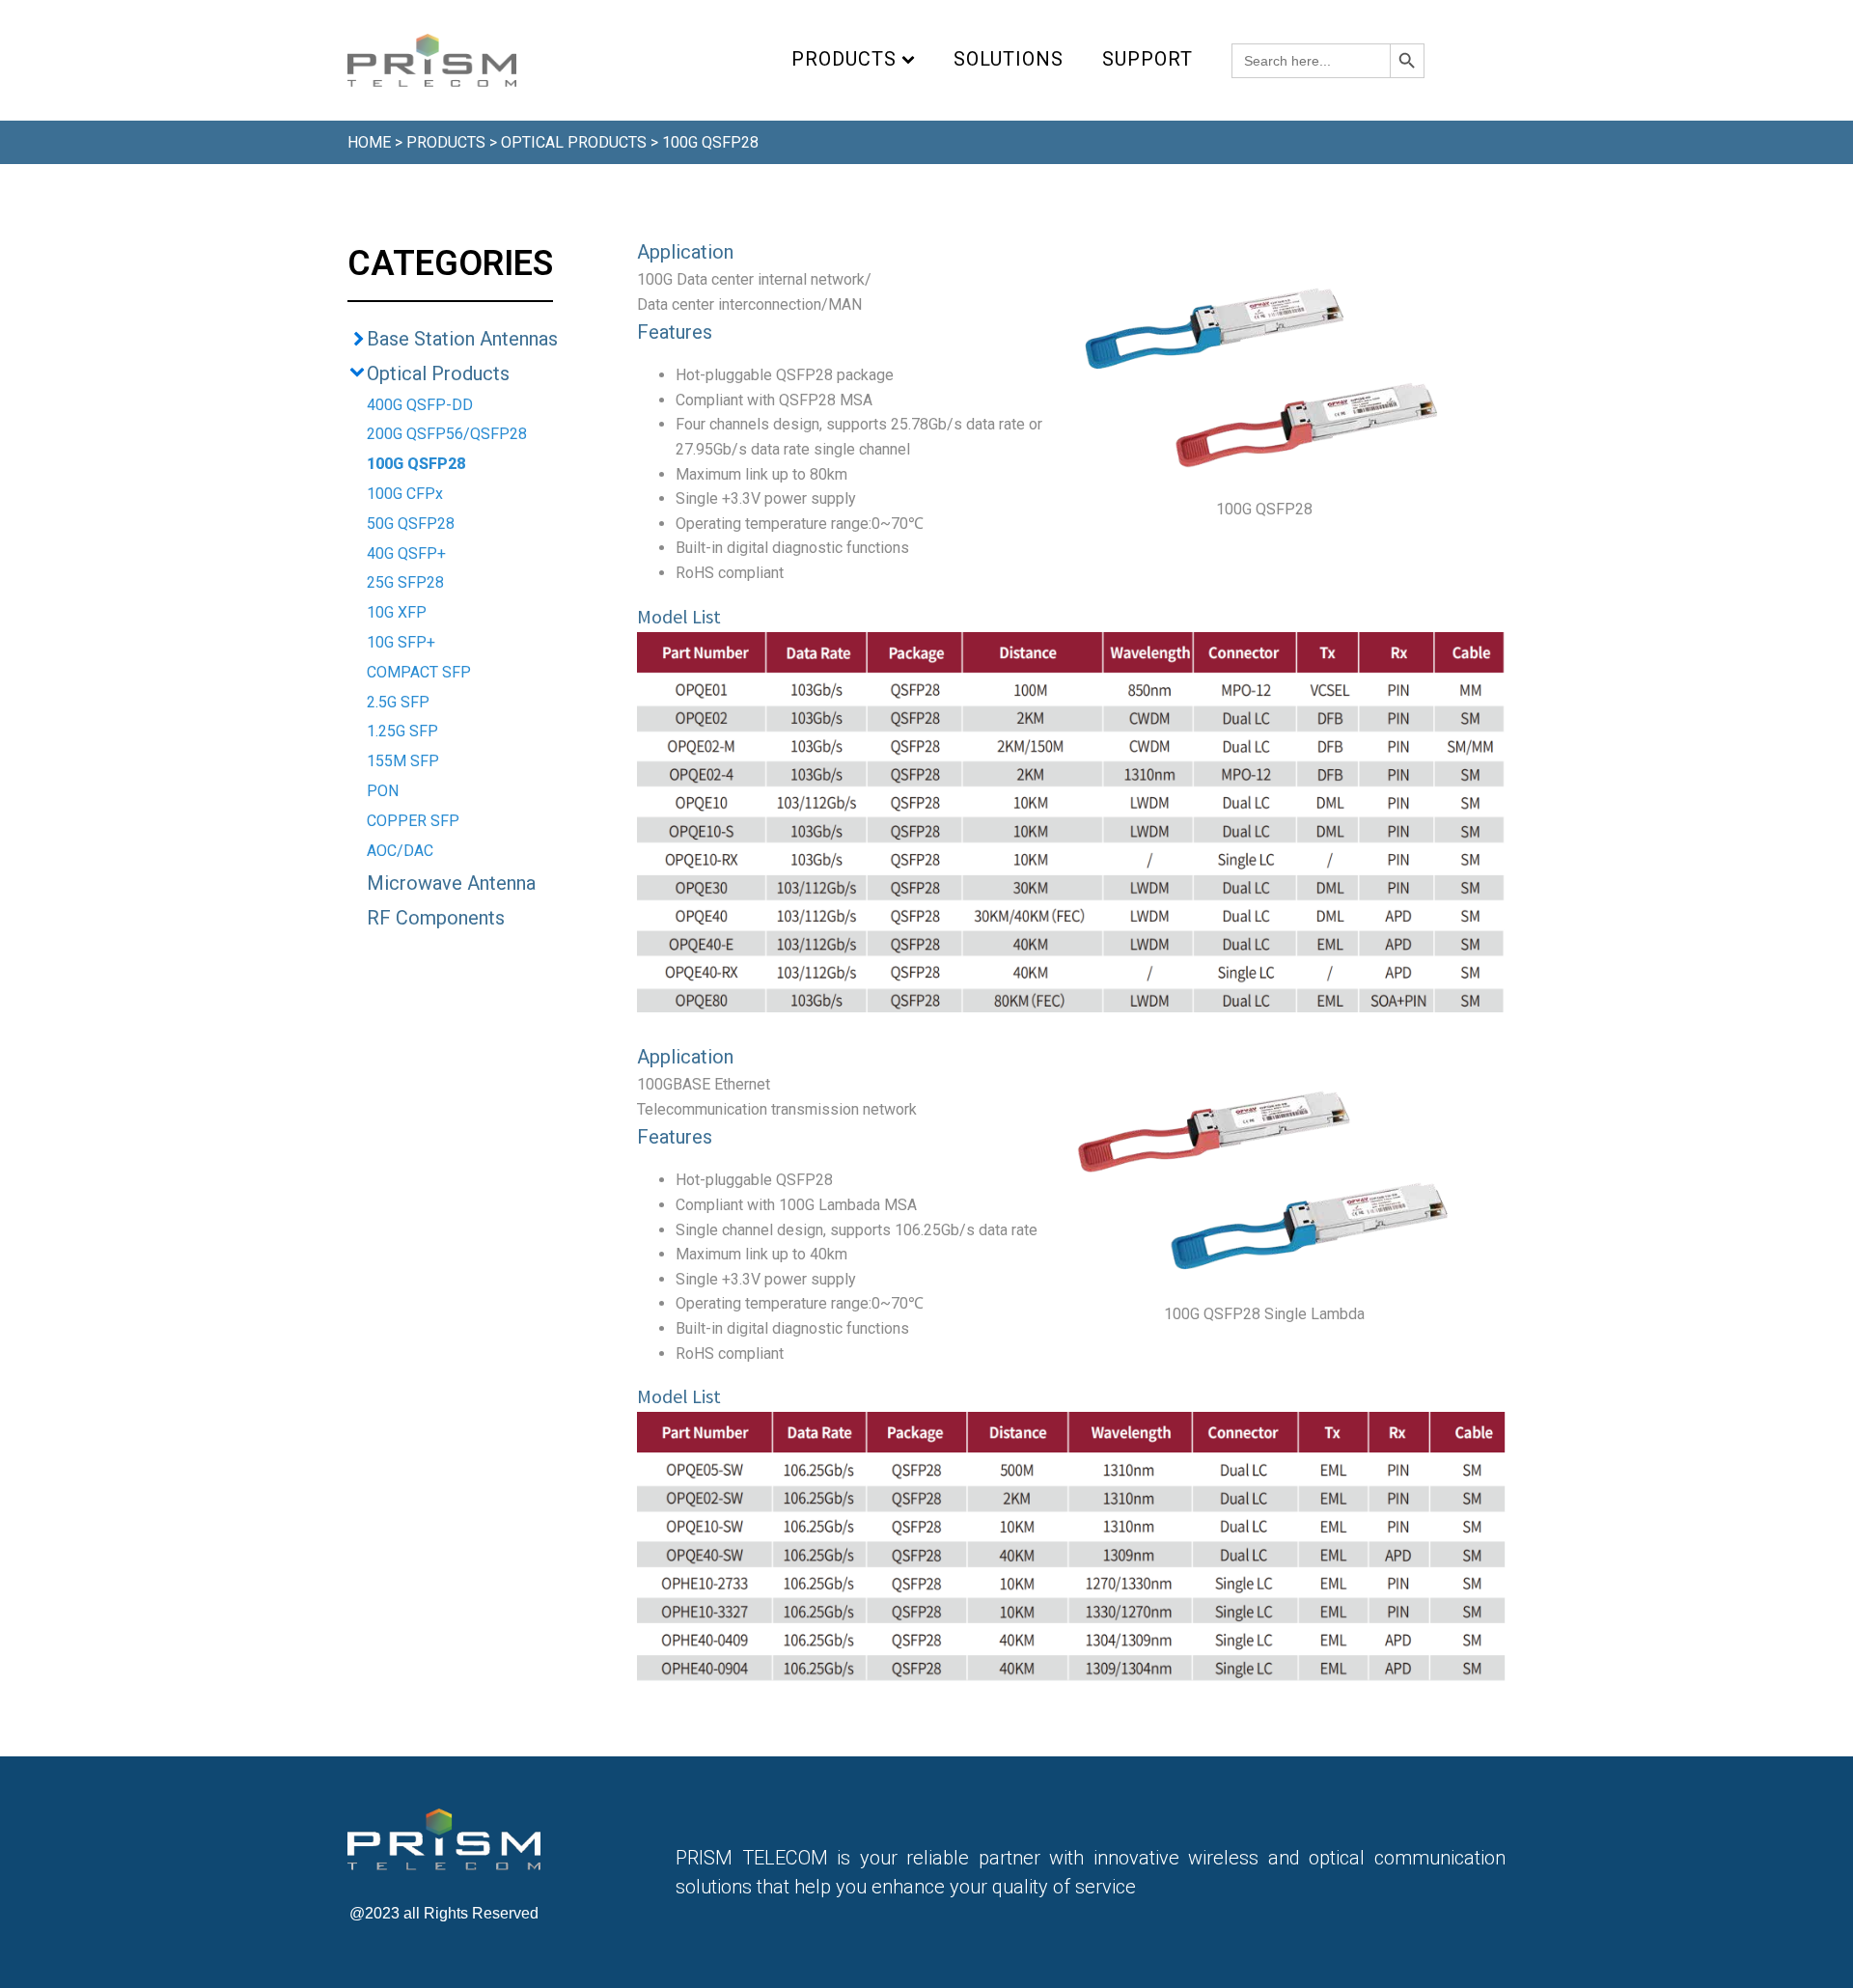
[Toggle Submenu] (357, 339)
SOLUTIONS (1009, 59)
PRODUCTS (844, 59)
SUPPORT (1148, 59)
